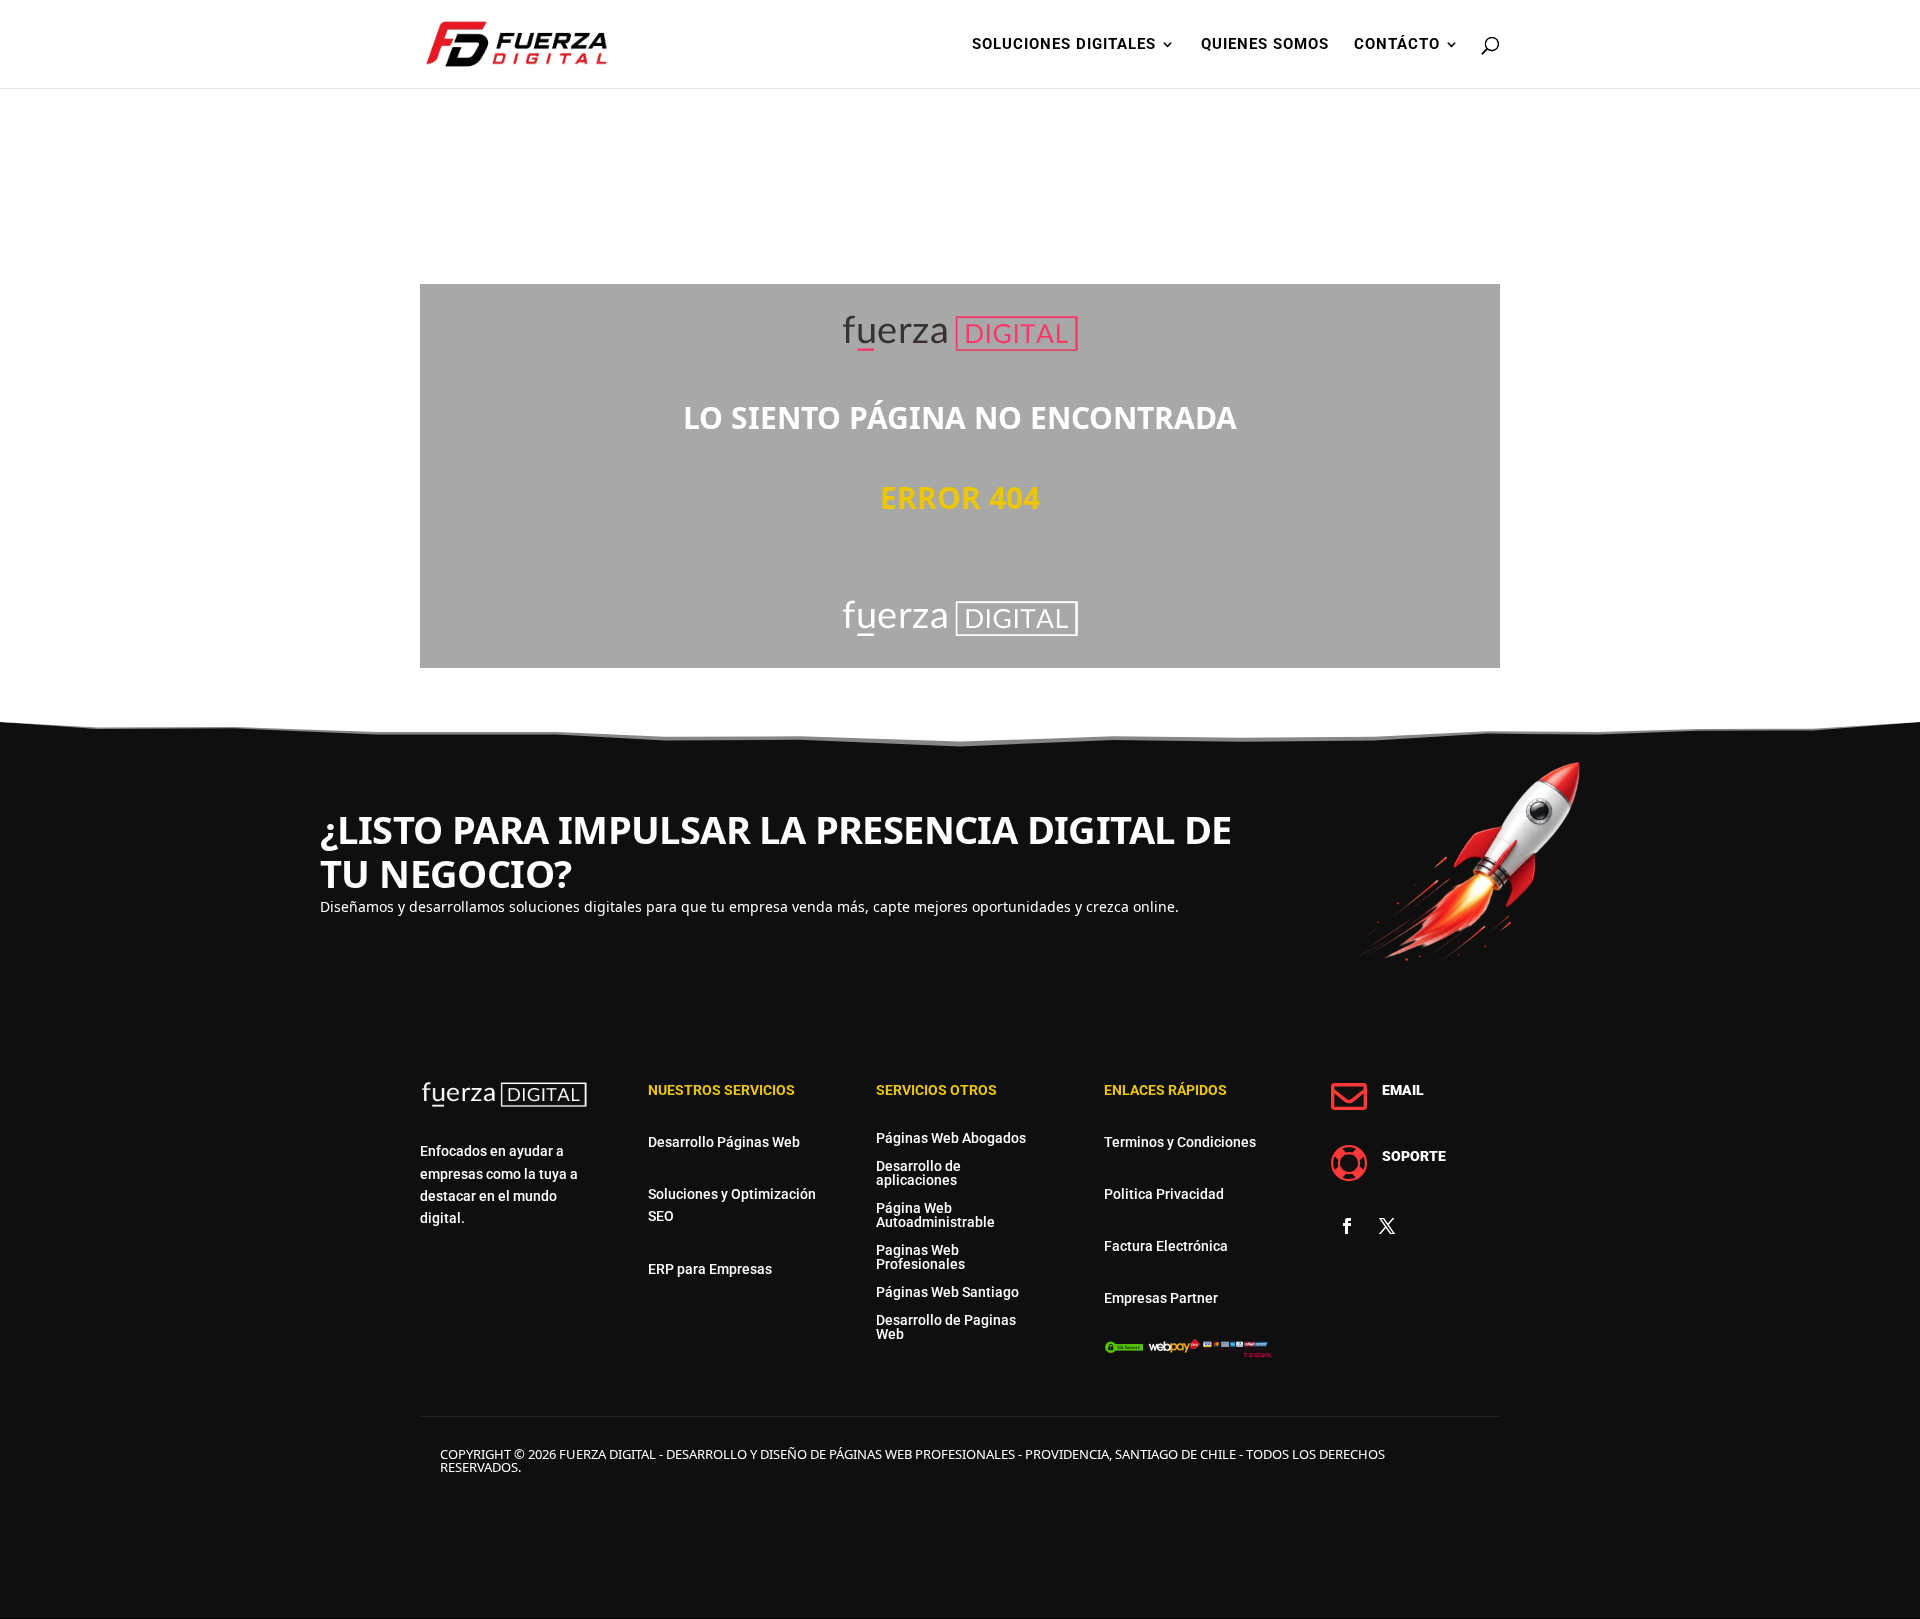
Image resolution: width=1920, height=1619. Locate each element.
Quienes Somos (1265, 45)
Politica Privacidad (1164, 1194)
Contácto (1397, 45)
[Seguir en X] (1387, 1226)
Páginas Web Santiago (947, 1292)
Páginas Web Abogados (951, 1138)
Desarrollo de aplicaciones (918, 1173)
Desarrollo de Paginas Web (946, 1327)
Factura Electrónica (1166, 1246)
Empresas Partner (1161, 1298)
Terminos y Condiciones (1180, 1142)
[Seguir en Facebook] (1347, 1226)
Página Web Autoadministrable (935, 1215)
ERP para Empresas (710, 1269)
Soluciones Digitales (1064, 45)
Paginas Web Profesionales (920, 1257)
